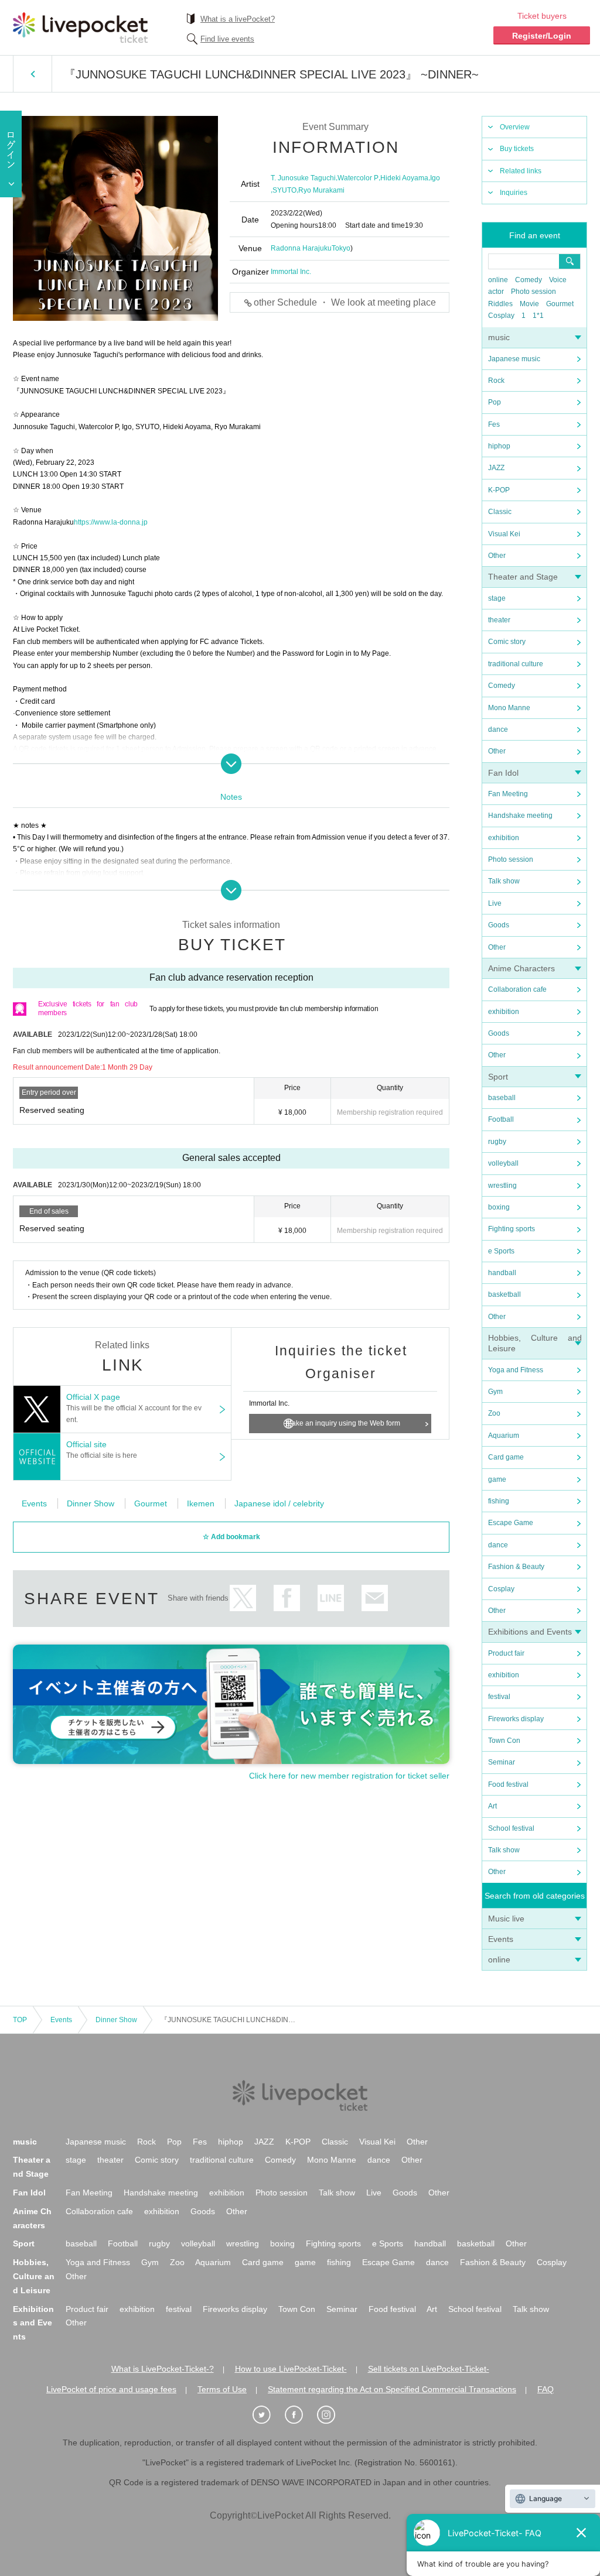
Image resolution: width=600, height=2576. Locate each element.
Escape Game (511, 1523)
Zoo (494, 1413)
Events (501, 1939)
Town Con (504, 1741)
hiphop (499, 446)
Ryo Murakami (321, 190)
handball (502, 1273)
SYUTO (284, 190)
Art (492, 1806)
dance (498, 729)
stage (497, 598)
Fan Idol (503, 773)
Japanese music (514, 359)
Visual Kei (504, 534)
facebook (287, 1598)
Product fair (506, 1653)
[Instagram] (332, 2415)
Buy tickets (517, 149)
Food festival (508, 1784)
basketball (504, 1294)
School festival (511, 1828)
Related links (521, 171)
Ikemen (201, 1503)
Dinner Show (91, 1503)
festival (499, 1697)
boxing (499, 1207)
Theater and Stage (523, 577)
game (497, 1479)
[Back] (33, 74)
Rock (496, 381)
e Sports (501, 1251)
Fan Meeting (508, 794)
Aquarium (504, 1436)
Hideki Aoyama (404, 178)
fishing (499, 1501)
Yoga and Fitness (516, 1370)
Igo (435, 178)
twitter (243, 1598)
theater (499, 620)
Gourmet (560, 304)
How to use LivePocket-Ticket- (291, 2369)
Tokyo (341, 248)
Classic (500, 512)
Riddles (500, 304)
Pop (495, 402)
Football (501, 1119)
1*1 (538, 316)
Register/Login (542, 36)
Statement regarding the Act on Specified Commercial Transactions (392, 2389)
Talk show (504, 881)
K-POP (499, 490)
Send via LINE (331, 1598)
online (498, 280)
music (499, 337)
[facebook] (300, 2415)
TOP (20, 2020)
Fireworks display (516, 1719)
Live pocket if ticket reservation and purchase (80, 28)
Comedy (529, 280)
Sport (498, 1077)
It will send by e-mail (375, 1598)
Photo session (533, 292)
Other (497, 556)
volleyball (503, 1163)
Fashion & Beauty (516, 1567)
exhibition (504, 838)
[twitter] (268, 2415)
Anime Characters (521, 968)
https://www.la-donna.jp (111, 522)
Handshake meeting (520, 816)
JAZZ (496, 468)
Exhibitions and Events (530, 1632)
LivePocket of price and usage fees (111, 2389)
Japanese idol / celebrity (279, 1503)
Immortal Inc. (291, 272)
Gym (495, 1392)
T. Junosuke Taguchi (303, 178)
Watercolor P (358, 178)
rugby (497, 1142)
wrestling (502, 1186)
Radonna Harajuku (301, 248)
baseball (502, 1098)
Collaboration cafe (517, 989)
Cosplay (501, 316)
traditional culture (516, 664)
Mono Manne (509, 708)
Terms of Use (222, 2389)
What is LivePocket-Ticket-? (163, 2369)
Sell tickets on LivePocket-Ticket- (429, 2369)
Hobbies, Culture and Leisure (34, 2276)
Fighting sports (512, 1229)
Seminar (502, 1762)
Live (495, 903)
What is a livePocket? (238, 19)
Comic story (507, 642)
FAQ (546, 2389)
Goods (499, 925)
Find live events (227, 39)
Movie (529, 304)
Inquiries (514, 193)
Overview (515, 127)
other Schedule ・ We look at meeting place (345, 302)
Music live (506, 1919)
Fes (494, 424)
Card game (506, 1457)
